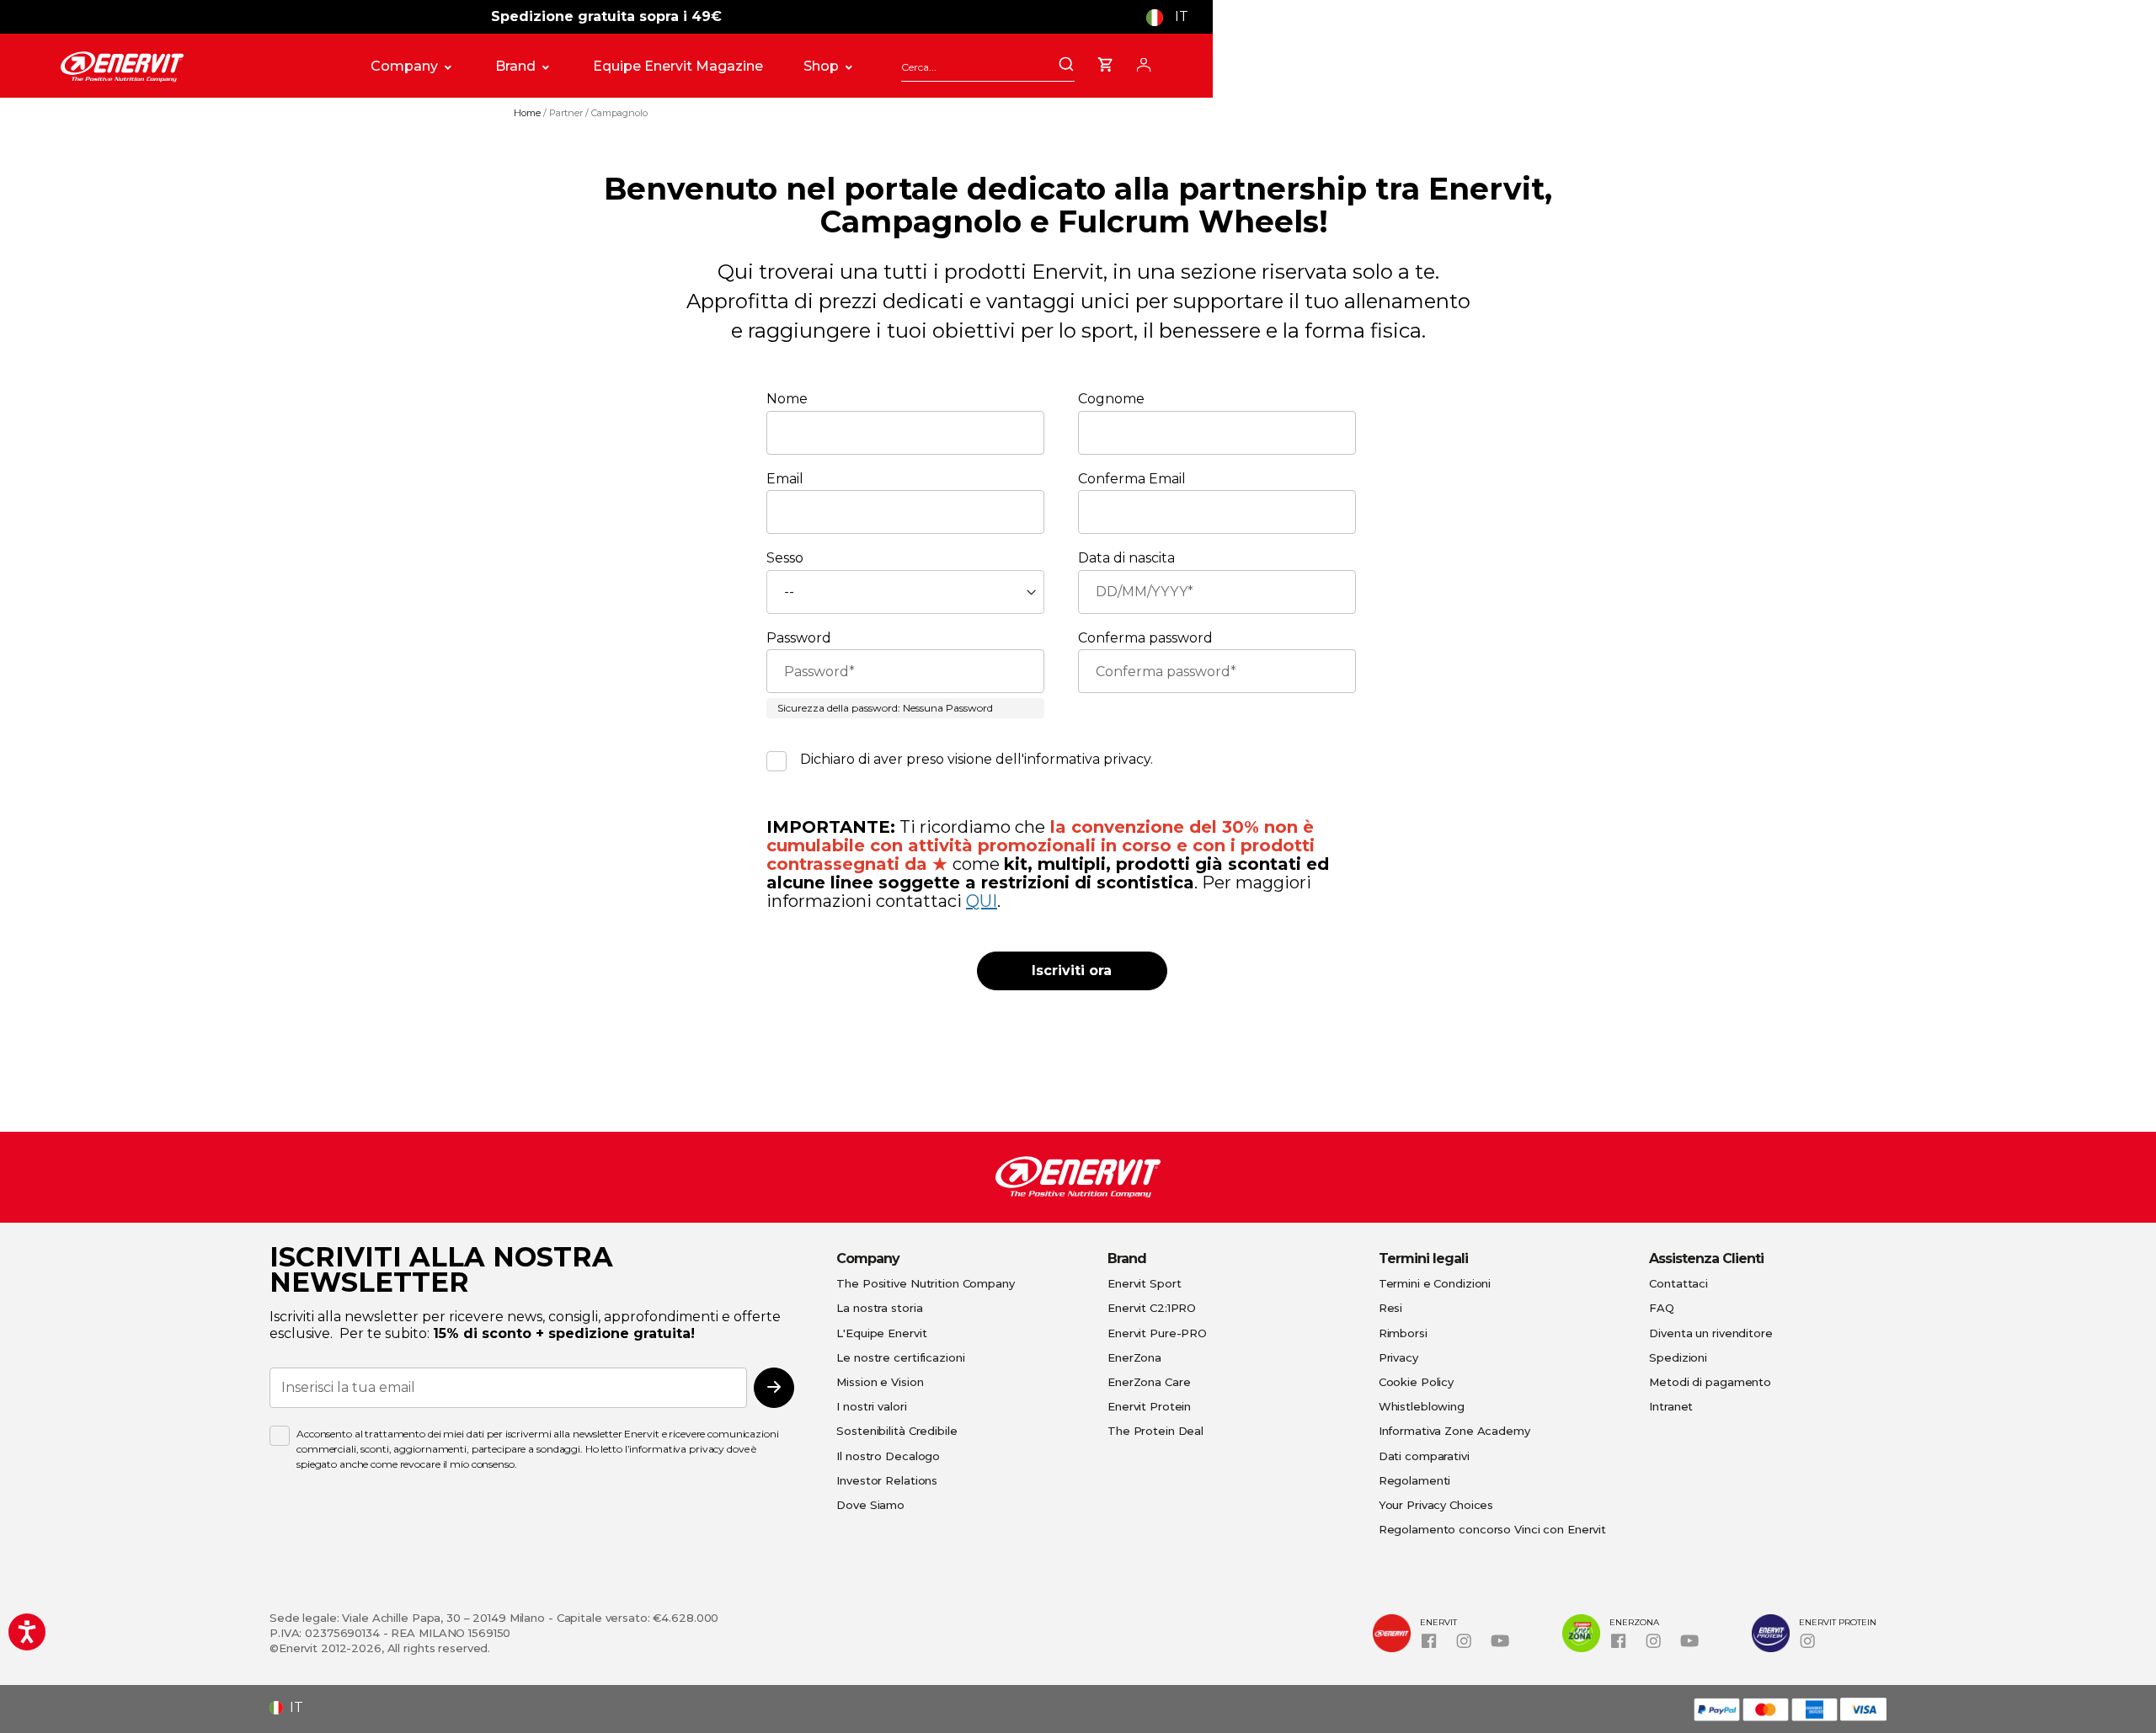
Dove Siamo (870, 1505)
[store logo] (197, 67)
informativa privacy (1087, 759)
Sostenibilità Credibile (897, 1431)
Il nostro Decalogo (888, 1456)
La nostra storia (879, 1308)
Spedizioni (1678, 1357)
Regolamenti (1415, 1480)
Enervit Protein (1149, 1406)
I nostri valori (871, 1406)
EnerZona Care (1149, 1382)
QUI (982, 901)
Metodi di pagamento (1710, 1382)
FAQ (1662, 1308)
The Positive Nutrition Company (925, 1283)
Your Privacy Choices (1436, 1505)
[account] (1144, 62)
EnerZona (1134, 1357)
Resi (1391, 1308)
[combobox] (988, 67)
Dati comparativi (1424, 1456)
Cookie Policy (1416, 1382)
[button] (1174, 17)
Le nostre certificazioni (900, 1357)
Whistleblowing (1422, 1406)
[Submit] (1066, 66)
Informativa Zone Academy (1454, 1431)
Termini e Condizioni (1435, 1283)
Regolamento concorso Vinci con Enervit (1492, 1529)
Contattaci (1678, 1283)
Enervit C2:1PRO (1152, 1308)
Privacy (1398, 1357)
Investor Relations (887, 1480)
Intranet (1671, 1406)
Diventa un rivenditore (1710, 1333)
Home (528, 113)
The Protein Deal (1155, 1431)
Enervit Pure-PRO (1157, 1333)
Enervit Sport (1144, 1283)
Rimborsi (1403, 1333)
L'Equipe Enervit (881, 1333)
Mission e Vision (880, 1382)
